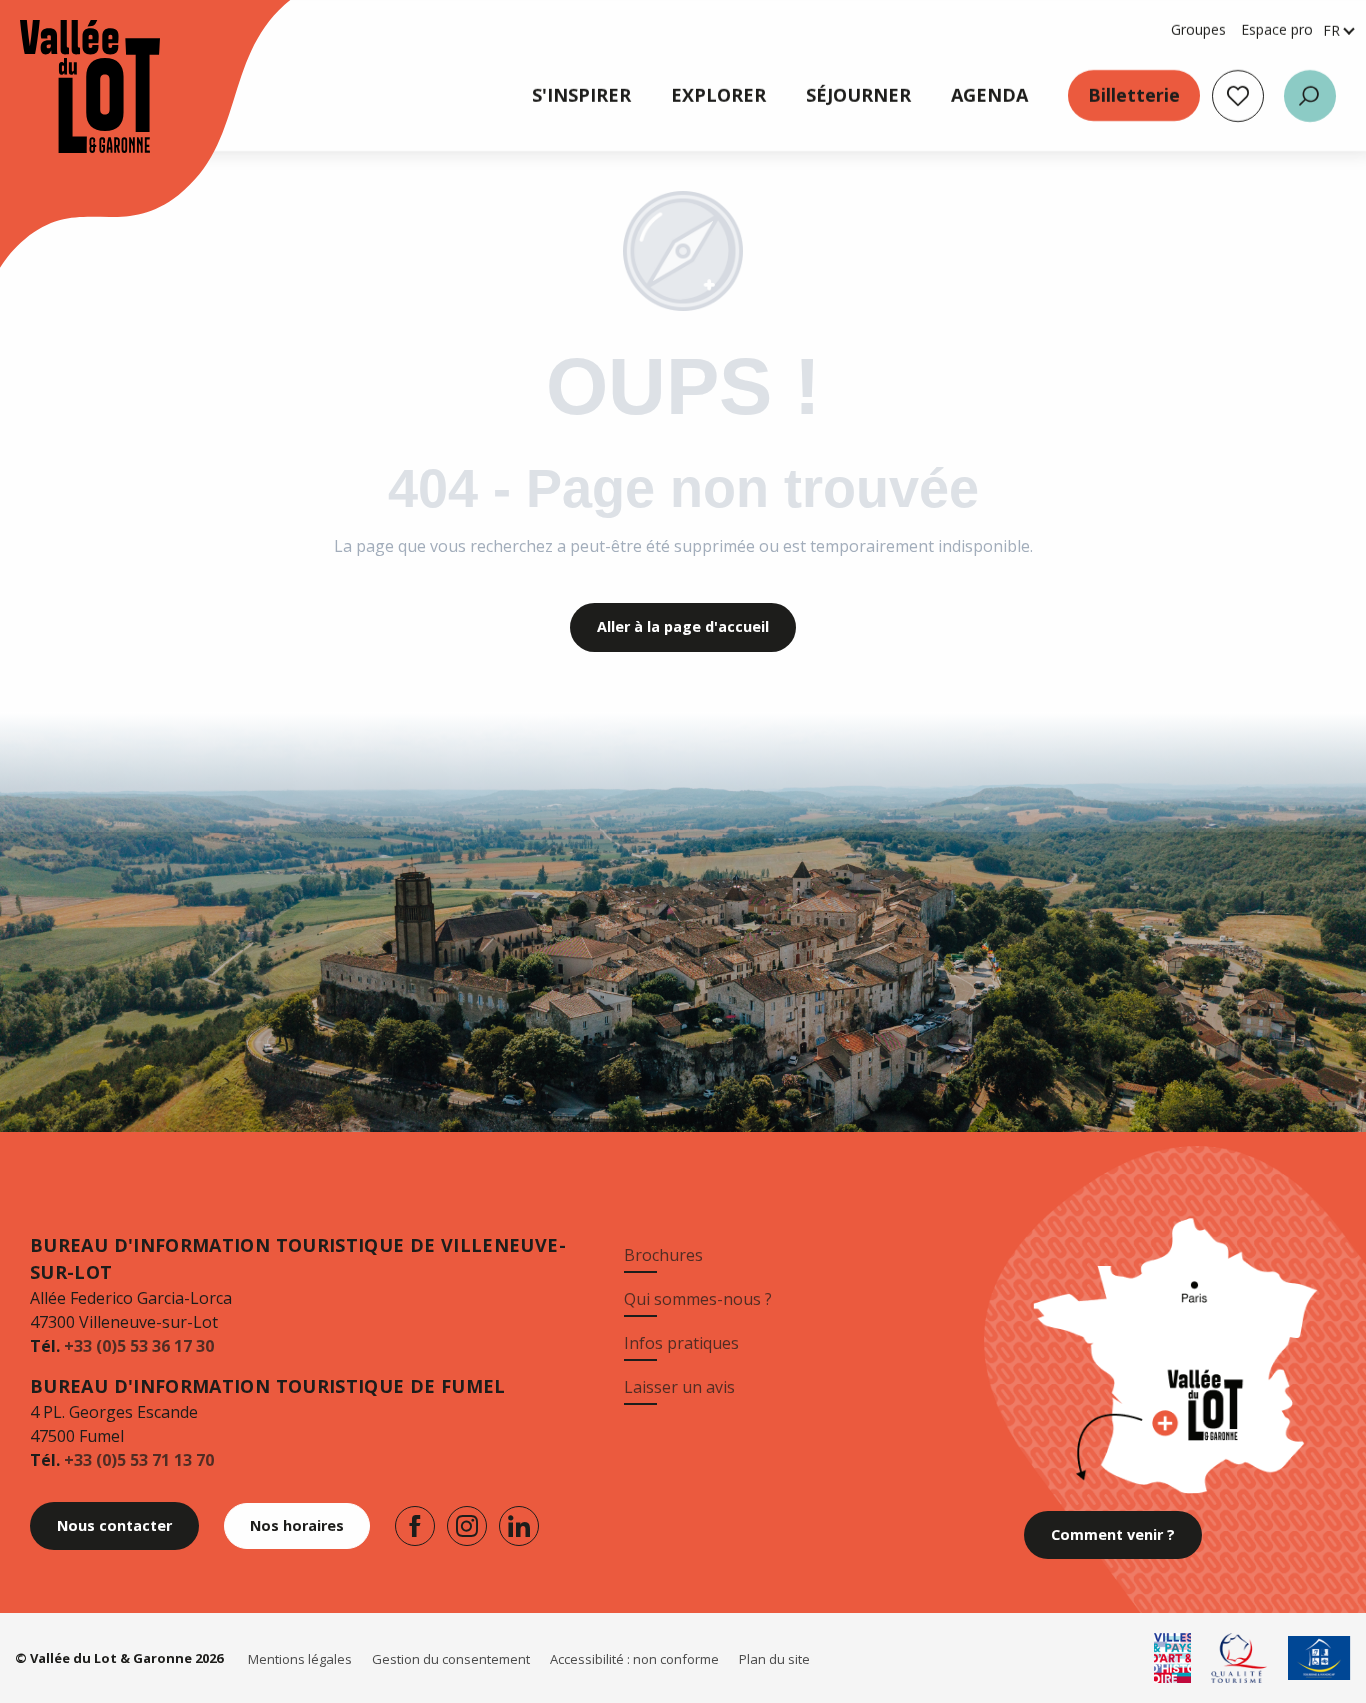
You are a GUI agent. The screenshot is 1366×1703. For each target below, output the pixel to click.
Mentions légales (300, 1659)
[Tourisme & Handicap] (1319, 1658)
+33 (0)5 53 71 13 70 (139, 1460)
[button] (1310, 96)
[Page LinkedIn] (519, 1526)
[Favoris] (1238, 96)
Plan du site (774, 1659)
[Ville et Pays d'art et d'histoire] (1173, 1658)
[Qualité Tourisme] (1239, 1658)
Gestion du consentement (451, 1659)
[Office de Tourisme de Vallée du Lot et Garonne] (70, 86)
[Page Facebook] (415, 1526)
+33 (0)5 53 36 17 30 (139, 1346)
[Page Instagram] (467, 1526)
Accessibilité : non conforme (634, 1659)
